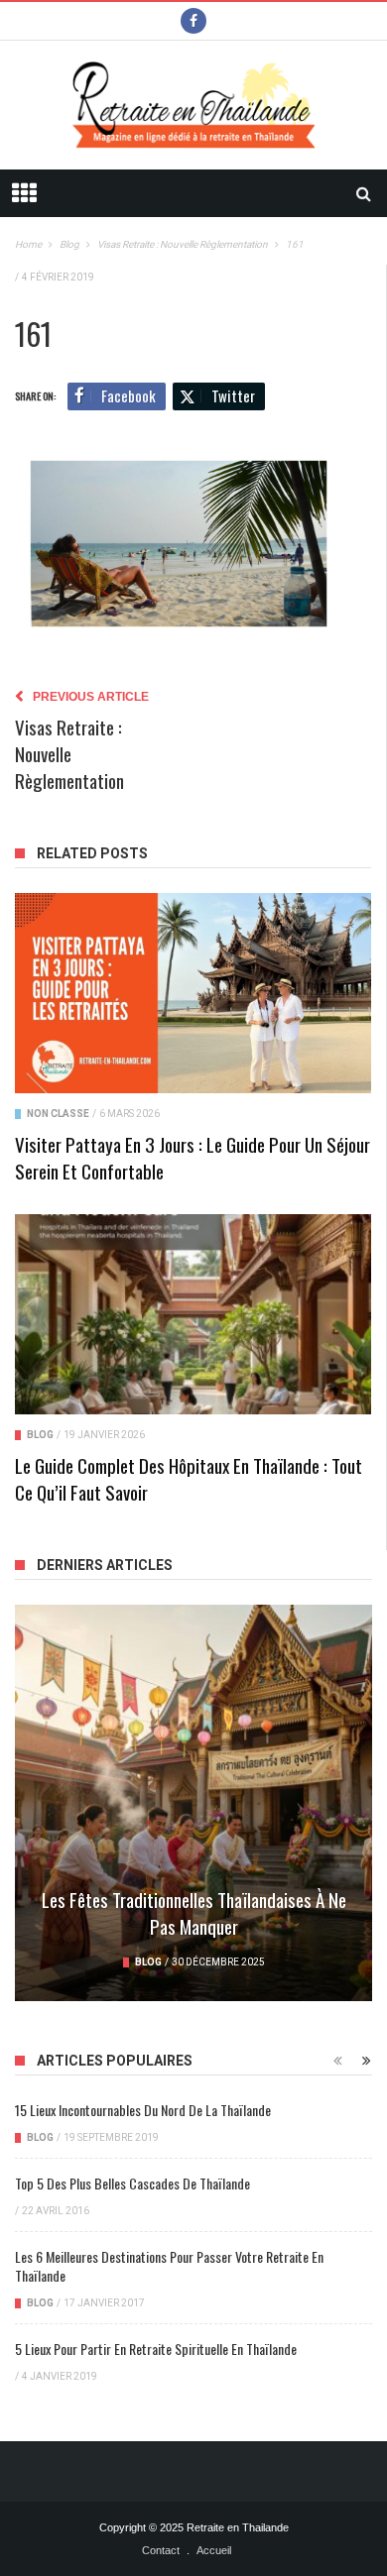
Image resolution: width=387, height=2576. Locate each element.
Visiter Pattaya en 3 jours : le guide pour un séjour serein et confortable (193, 1157)
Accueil (214, 2550)
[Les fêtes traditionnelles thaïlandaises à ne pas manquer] (193, 1803)
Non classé (58, 1114)
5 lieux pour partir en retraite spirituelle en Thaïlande (156, 2349)
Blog (40, 1435)
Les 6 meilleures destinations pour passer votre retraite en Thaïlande (169, 2266)
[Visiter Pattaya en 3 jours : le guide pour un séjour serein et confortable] (193, 993)
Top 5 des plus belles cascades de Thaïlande (132, 2183)
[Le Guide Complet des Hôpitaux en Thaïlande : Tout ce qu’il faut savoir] (193, 1314)
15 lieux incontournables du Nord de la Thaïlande (143, 2110)
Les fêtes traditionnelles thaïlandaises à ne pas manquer (194, 1912)
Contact (161, 2550)
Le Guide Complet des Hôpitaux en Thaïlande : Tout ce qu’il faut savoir (189, 1478)
